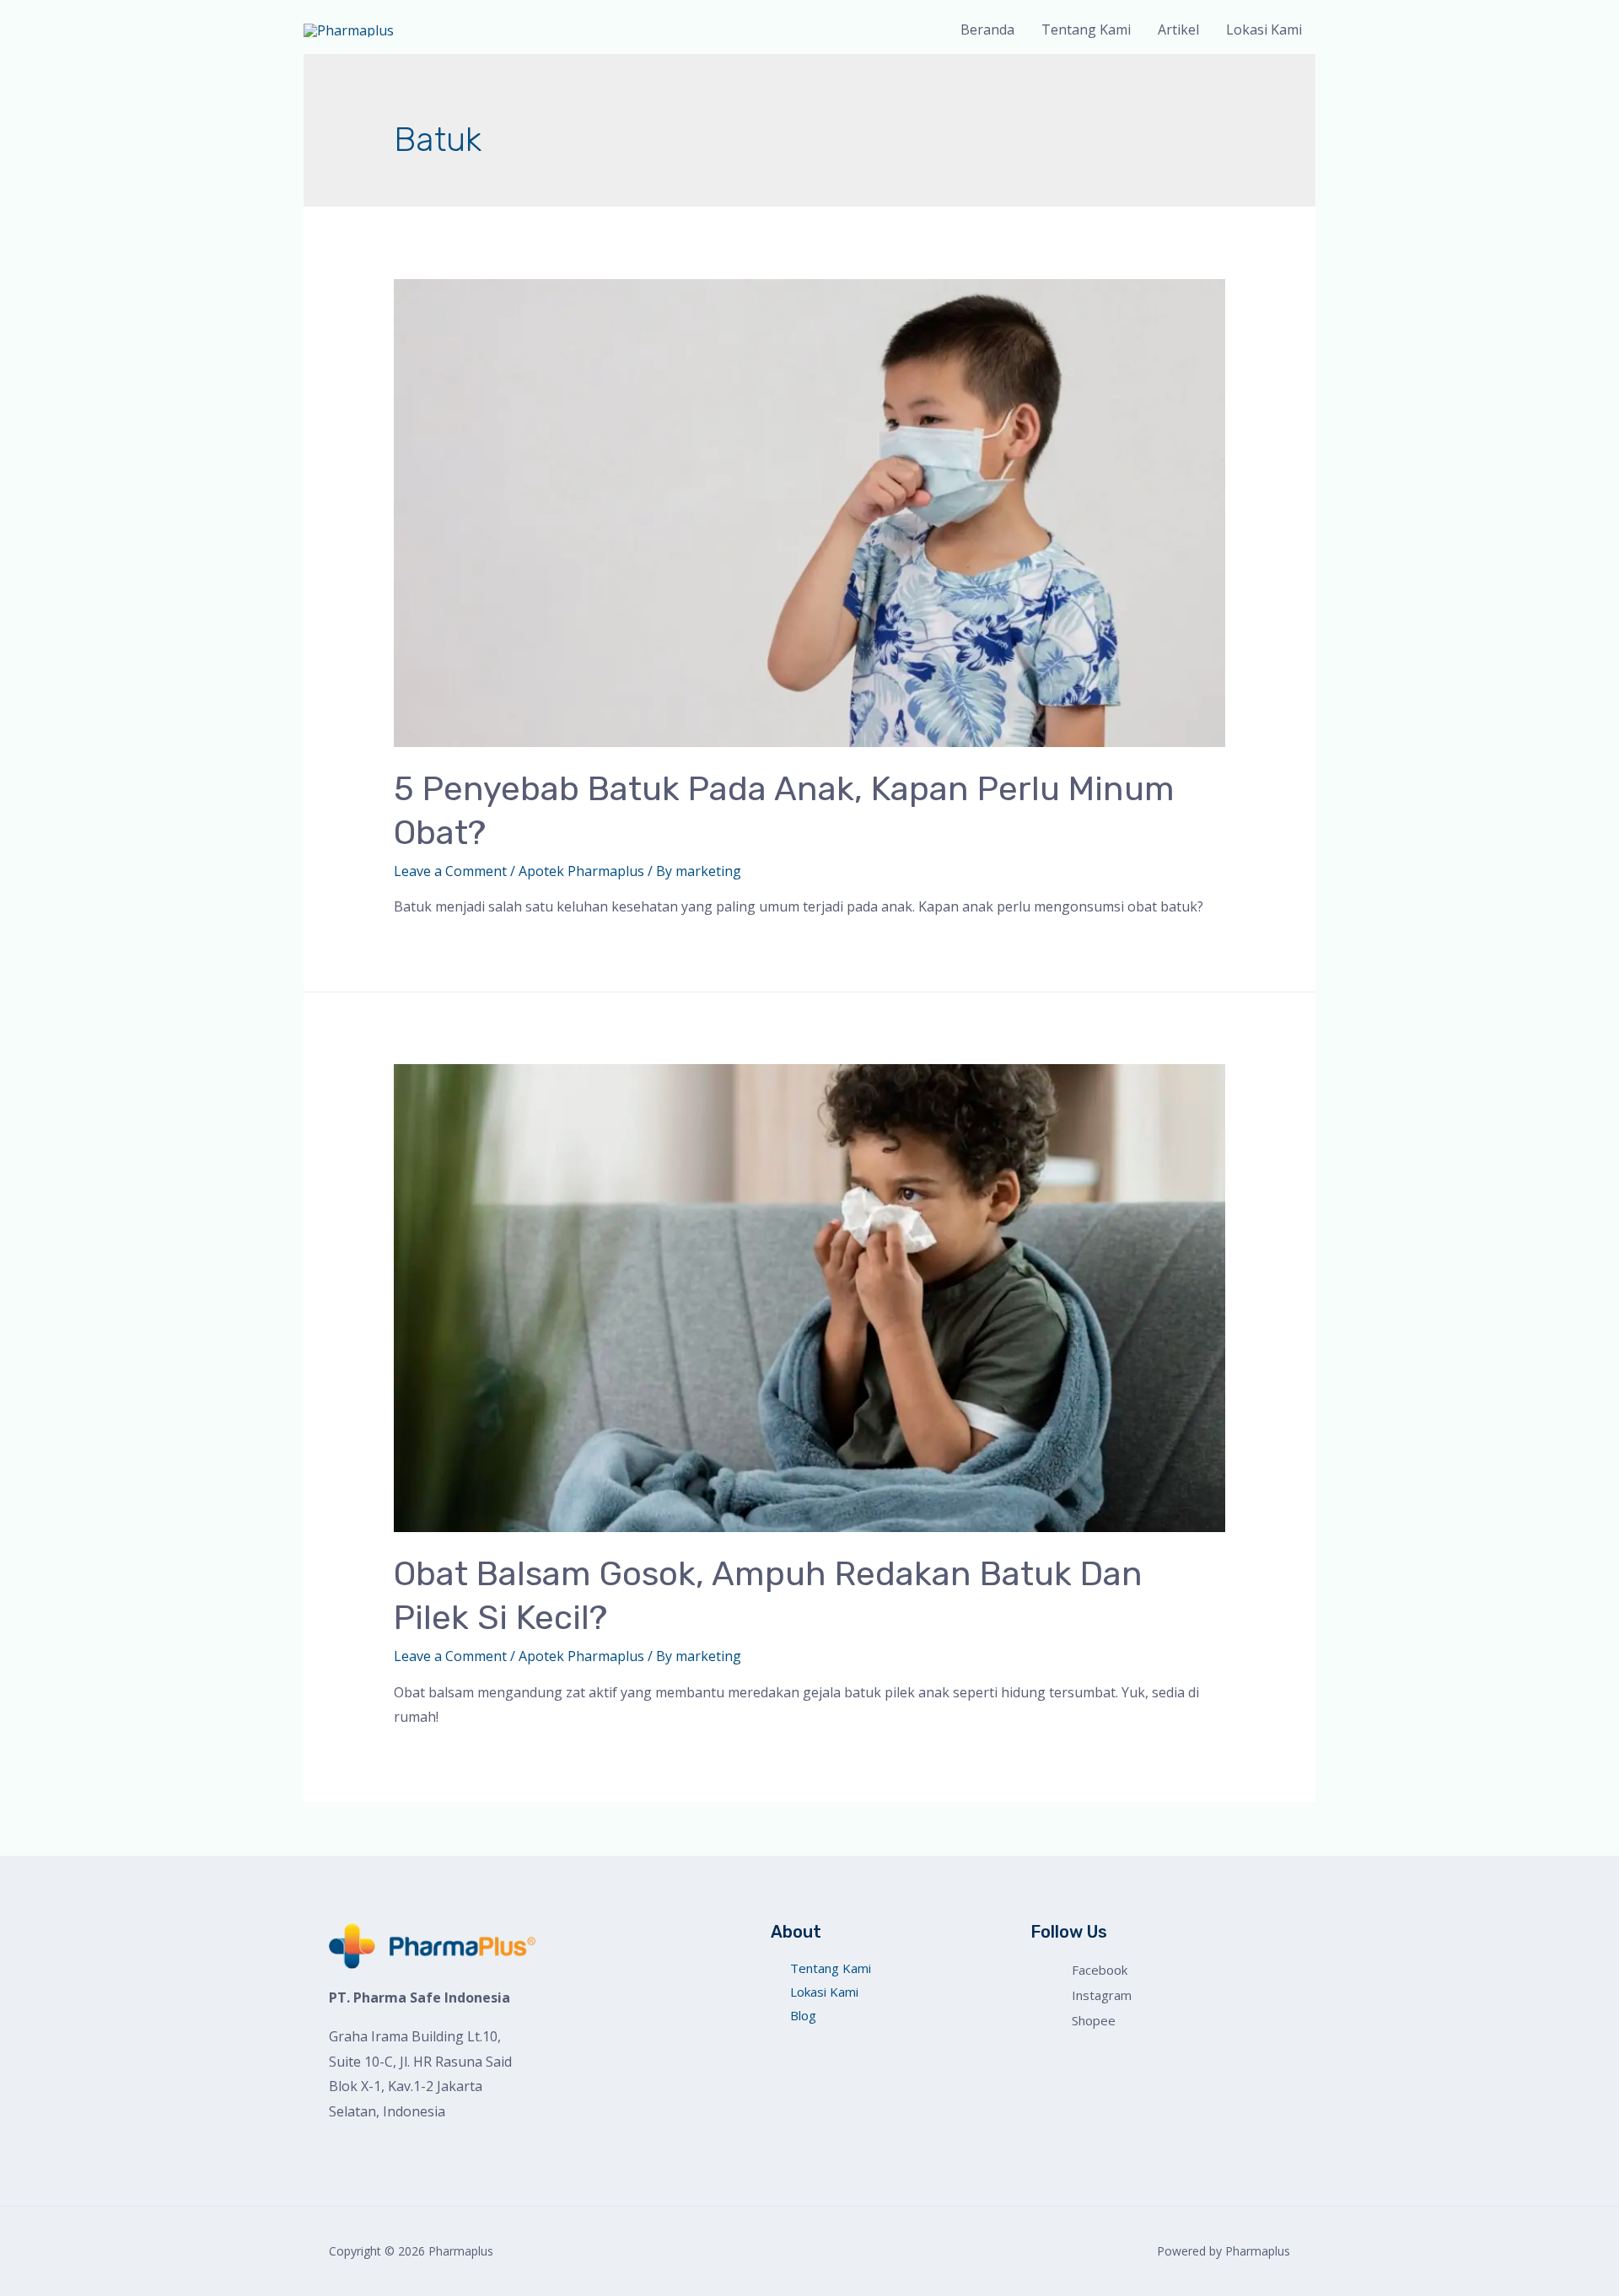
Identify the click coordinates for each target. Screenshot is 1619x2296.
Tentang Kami (1086, 30)
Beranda (987, 30)
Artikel (1178, 30)
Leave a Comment (450, 871)
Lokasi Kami (1264, 30)
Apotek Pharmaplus (581, 871)
